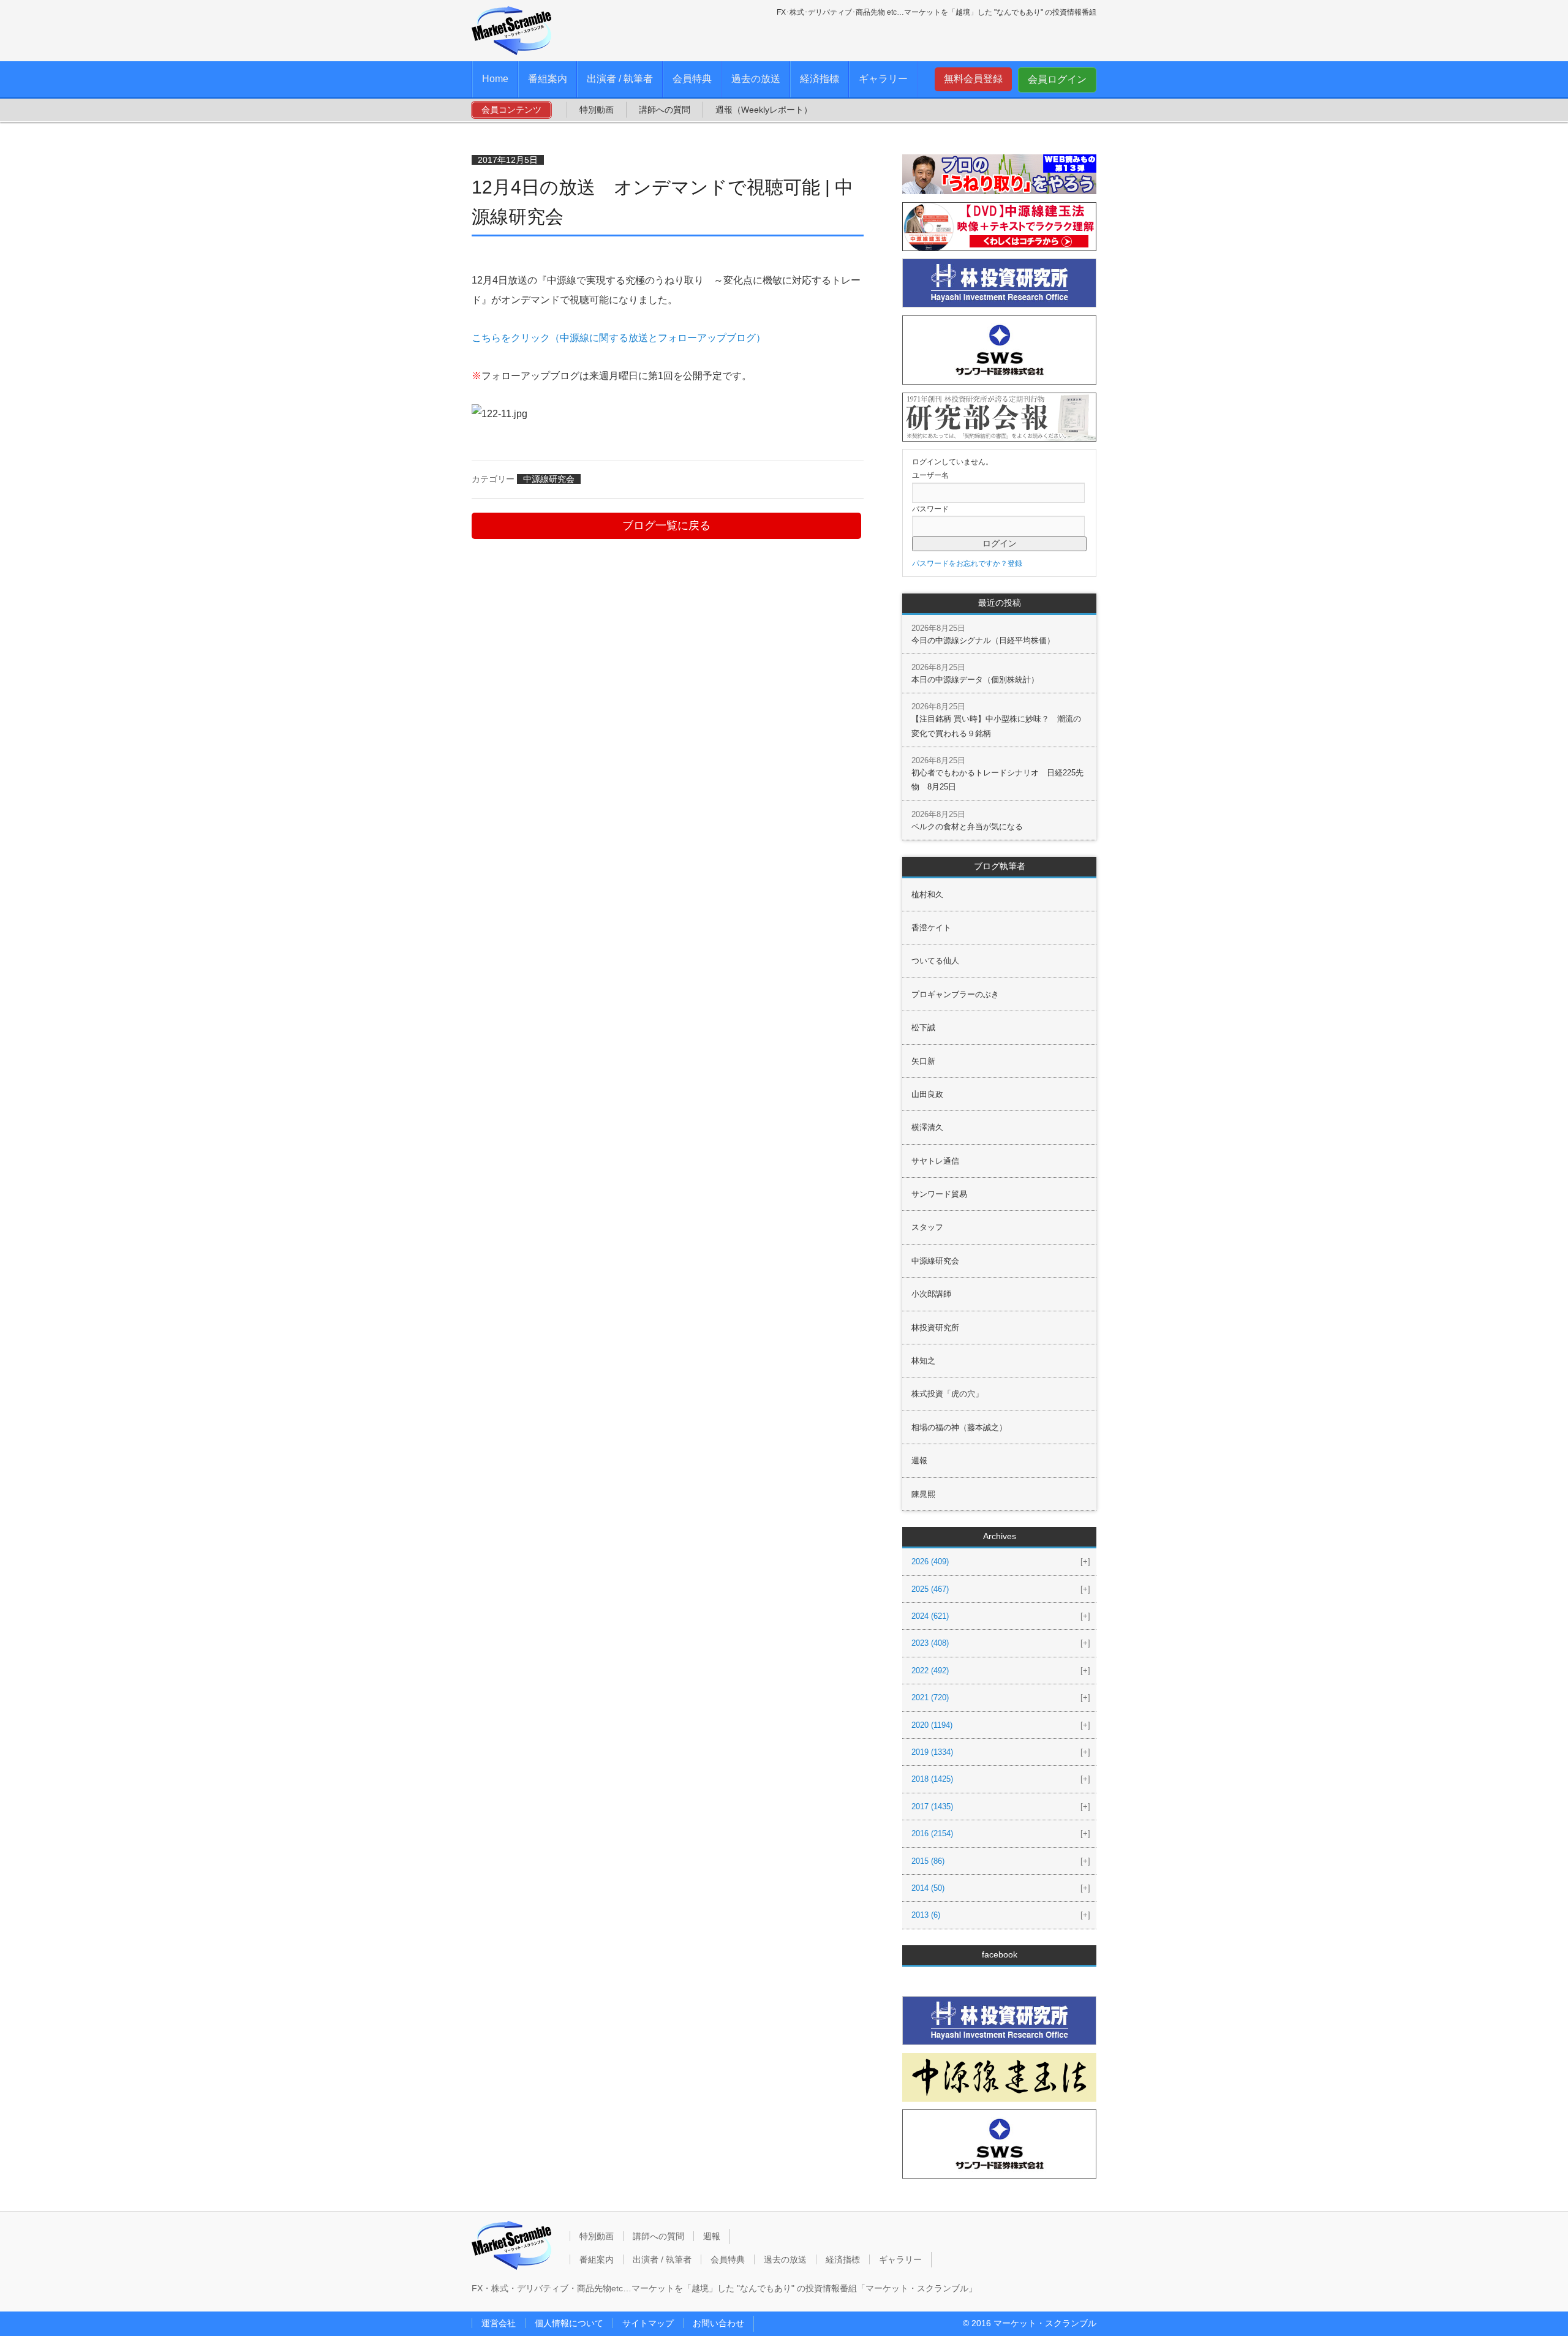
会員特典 (692, 79)
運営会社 (499, 2323)
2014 (928, 1888)
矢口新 (923, 1061)
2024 (930, 1616)
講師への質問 (665, 110)
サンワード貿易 (939, 1194)
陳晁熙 (923, 1494)
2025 (930, 1589)
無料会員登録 (973, 79)
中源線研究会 (549, 479)
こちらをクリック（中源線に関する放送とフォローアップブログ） (619, 338)
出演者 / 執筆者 (620, 79)
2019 (932, 1752)
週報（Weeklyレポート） (764, 110)
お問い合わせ (718, 2323)
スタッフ (927, 1227)
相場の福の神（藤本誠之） (959, 1427)
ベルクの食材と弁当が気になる (967, 827)
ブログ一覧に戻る (666, 526)
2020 (932, 1725)
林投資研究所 (935, 1328)
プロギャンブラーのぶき (955, 994)
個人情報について (569, 2323)
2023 (930, 1643)
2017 (932, 1807)
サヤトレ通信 (935, 1161)
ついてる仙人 (935, 961)
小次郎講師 (931, 1294)
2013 (926, 1915)
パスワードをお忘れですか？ (960, 563)
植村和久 (927, 895)
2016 (932, 1833)
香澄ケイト (931, 928)
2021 (930, 1697)
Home (495, 79)
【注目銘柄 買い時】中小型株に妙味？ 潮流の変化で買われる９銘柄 (996, 726)
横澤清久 (927, 1127)
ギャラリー (883, 79)
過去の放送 (756, 79)
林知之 (923, 1361)
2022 (930, 1671)
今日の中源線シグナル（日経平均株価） (983, 640)
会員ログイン (1057, 79)
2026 (930, 1562)
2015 (928, 1861)
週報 (919, 1460)
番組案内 (548, 79)
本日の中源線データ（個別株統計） (975, 680)
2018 (932, 1779)
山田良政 (927, 1094)
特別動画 (597, 110)
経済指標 (820, 79)
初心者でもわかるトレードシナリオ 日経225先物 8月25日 (997, 780)
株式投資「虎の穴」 (947, 1394)
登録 (1015, 563)
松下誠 (923, 1027)
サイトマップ (648, 2323)
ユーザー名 (930, 475)
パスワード (930, 509)
